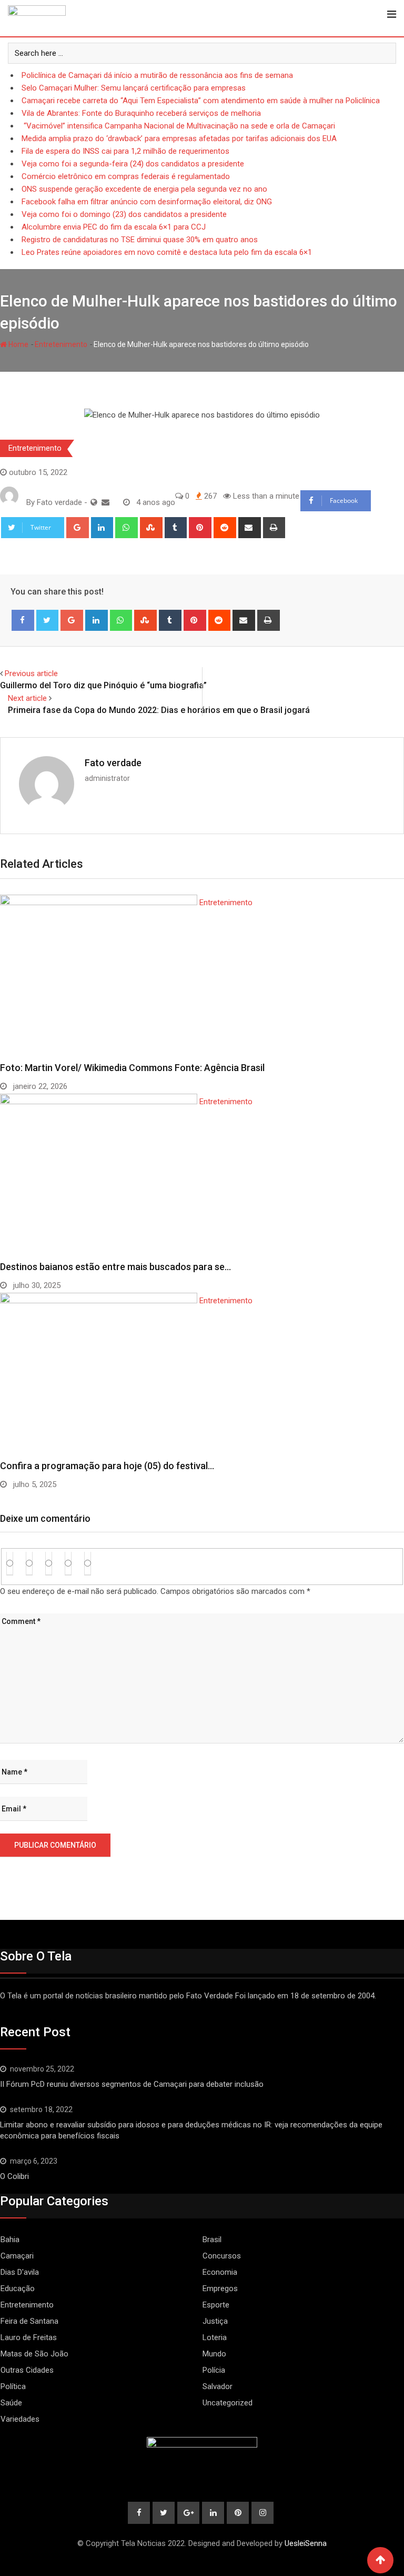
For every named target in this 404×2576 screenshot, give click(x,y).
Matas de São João (34, 2354)
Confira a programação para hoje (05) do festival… (107, 1466)
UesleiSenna (306, 2543)
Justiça (215, 2321)
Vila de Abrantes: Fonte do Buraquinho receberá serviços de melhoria (141, 113)
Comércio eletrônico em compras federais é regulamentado (126, 176)
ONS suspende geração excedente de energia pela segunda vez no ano (144, 189)
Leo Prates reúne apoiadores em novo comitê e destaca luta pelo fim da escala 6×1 (167, 252)
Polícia (214, 2370)
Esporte (216, 2305)
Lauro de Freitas (29, 2337)
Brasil (212, 2240)
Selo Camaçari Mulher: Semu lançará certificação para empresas (134, 88)
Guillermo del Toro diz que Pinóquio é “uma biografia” (103, 685)
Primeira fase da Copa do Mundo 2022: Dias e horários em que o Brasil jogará (159, 710)
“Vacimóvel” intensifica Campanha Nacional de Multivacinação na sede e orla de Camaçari (178, 126)
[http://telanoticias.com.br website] (94, 502)
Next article (27, 698)
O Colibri (14, 2176)
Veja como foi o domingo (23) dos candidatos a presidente (124, 214)
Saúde (11, 2403)
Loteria (215, 2337)
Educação (18, 2288)
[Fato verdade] (105, 502)
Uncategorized (228, 2403)
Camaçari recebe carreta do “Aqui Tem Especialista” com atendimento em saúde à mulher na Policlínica (201, 101)
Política (13, 2386)
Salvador (218, 2386)
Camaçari (17, 2256)
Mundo (214, 2354)
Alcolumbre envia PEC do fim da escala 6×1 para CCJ (114, 227)
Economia (220, 2272)
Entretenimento (61, 344)
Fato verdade (113, 763)
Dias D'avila (20, 2272)
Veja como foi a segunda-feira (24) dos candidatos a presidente (133, 164)
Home (18, 344)
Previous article (31, 673)
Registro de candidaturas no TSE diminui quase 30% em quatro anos (140, 240)
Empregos (220, 2288)
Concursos (222, 2256)
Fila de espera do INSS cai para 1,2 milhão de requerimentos (125, 151)
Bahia (10, 2240)
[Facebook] (23, 620)
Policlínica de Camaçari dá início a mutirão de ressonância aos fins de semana (157, 75)
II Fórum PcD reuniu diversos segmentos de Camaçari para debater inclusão (132, 2084)
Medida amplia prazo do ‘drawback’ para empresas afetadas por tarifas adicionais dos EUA (179, 138)
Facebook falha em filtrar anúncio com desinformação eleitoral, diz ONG (147, 202)
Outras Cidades (27, 2370)
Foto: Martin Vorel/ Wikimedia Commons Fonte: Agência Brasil (132, 1068)
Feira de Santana (29, 2321)
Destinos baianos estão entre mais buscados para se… (115, 1267)
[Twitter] (48, 620)
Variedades (20, 2419)
